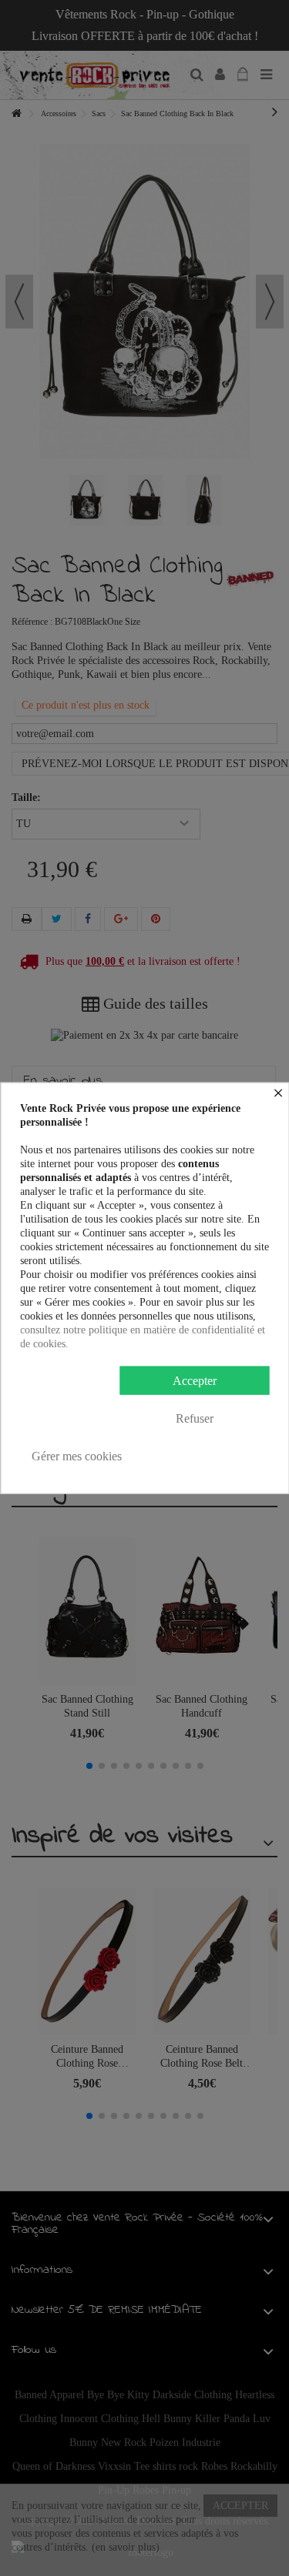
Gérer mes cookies (77, 1455)
